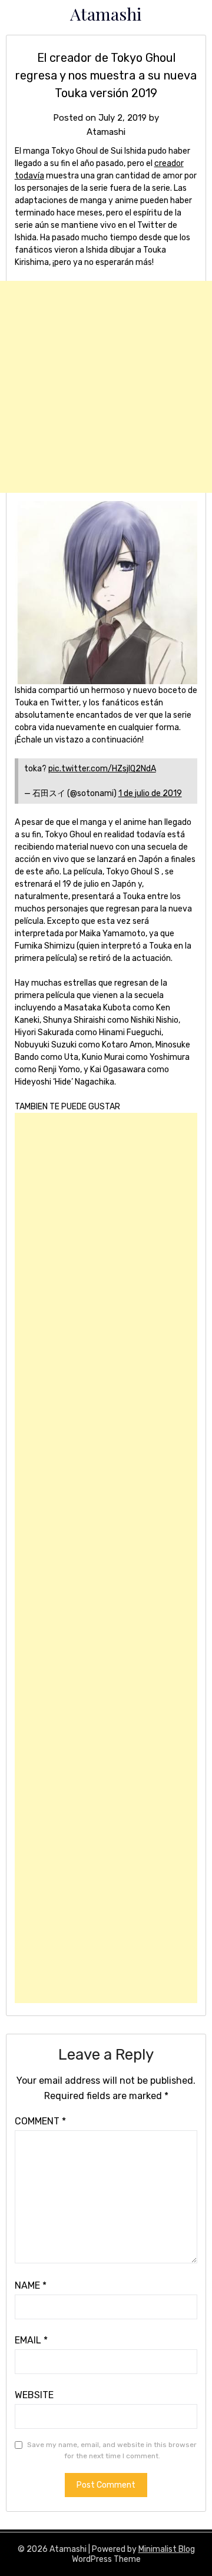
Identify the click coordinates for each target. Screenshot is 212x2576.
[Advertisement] (106, 387)
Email (31, 2340)
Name (31, 2285)
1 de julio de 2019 (150, 793)
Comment (40, 2121)
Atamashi (106, 14)
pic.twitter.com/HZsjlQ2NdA (102, 769)
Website (34, 2395)
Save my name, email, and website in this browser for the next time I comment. (112, 2451)
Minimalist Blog (167, 2549)
